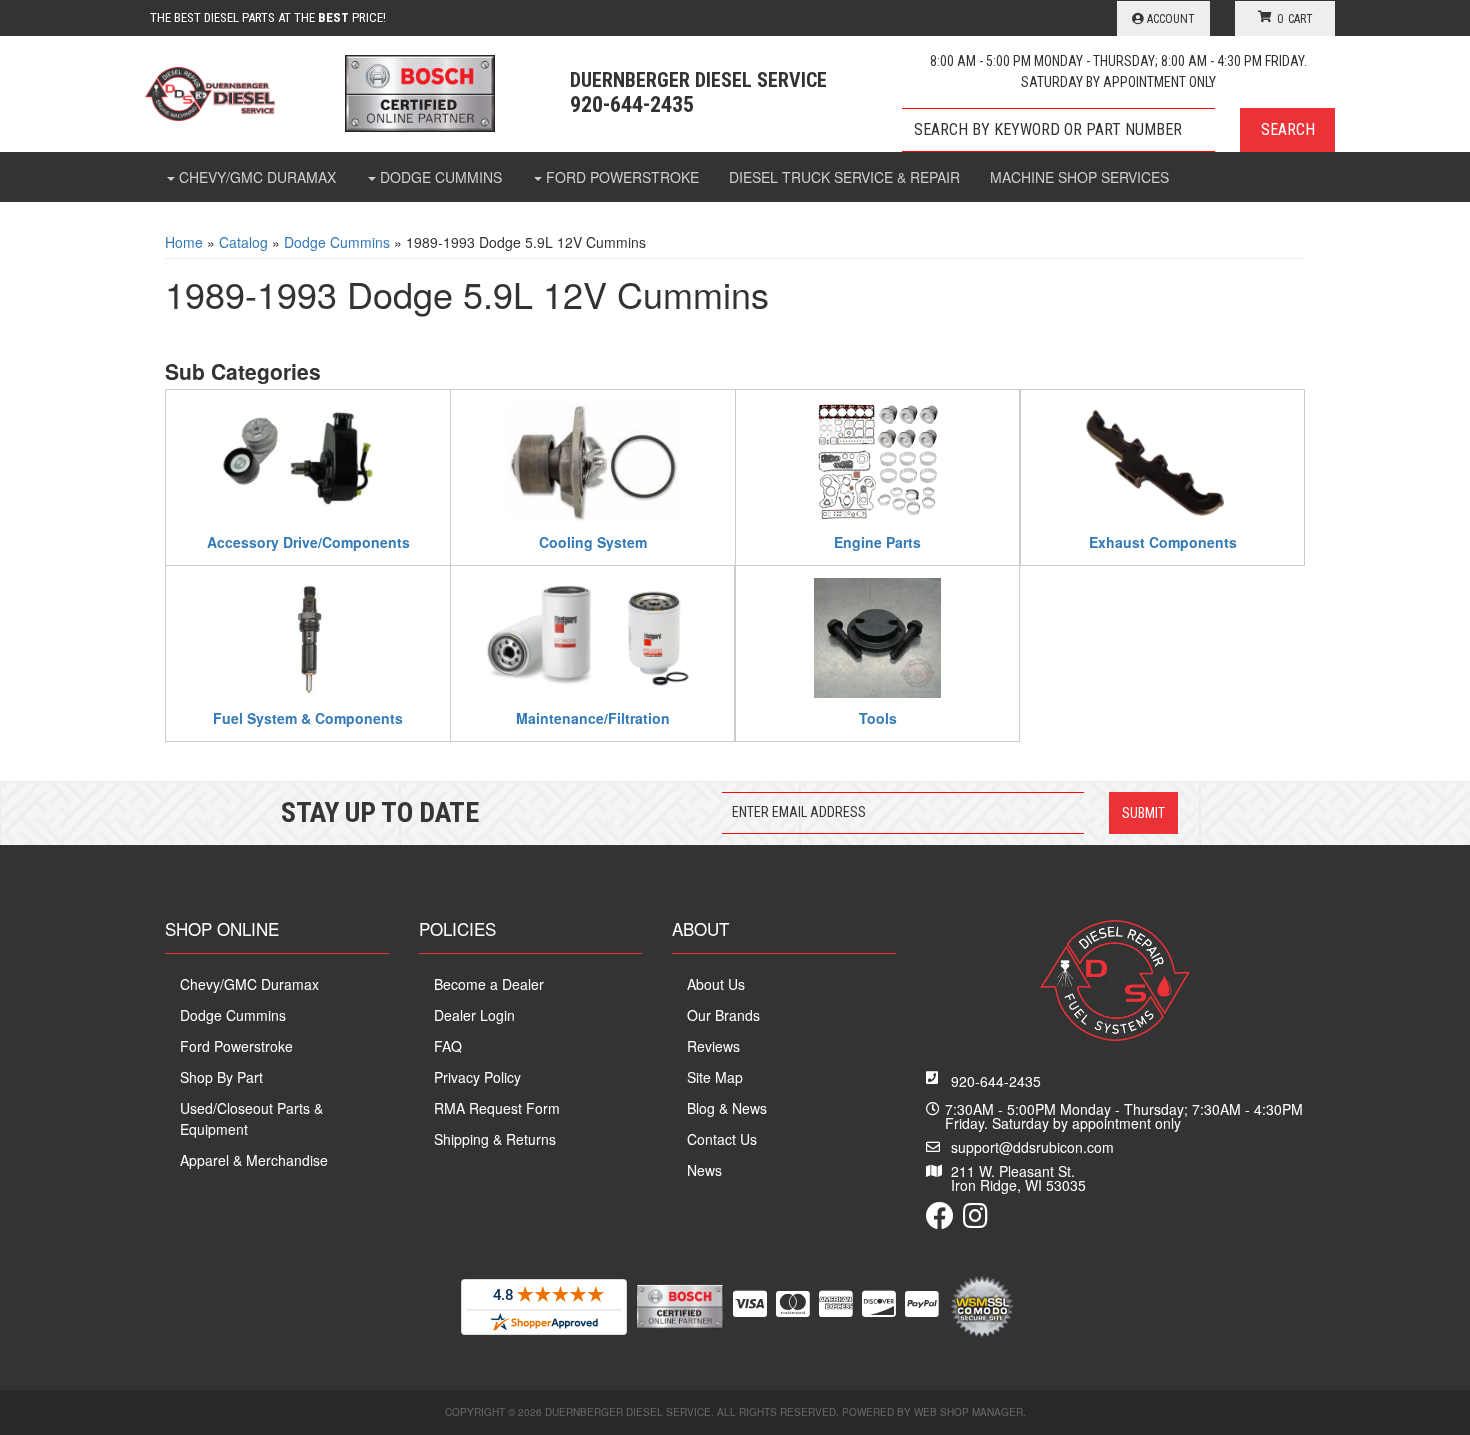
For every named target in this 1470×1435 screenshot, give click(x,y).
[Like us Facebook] (940, 1220)
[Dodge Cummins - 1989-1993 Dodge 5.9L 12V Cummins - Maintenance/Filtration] (592, 635)
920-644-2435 (996, 1081)
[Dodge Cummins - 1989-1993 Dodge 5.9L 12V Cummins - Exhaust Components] (1162, 459)
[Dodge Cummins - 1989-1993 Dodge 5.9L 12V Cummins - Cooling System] (593, 459)
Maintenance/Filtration (593, 717)
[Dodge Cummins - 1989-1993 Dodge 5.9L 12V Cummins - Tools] (877, 635)
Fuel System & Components (308, 717)
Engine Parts (877, 541)
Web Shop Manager (968, 1412)
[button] (1118, 130)
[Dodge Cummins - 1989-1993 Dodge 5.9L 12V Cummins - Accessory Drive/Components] (308, 459)
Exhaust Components (1163, 541)
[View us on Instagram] (975, 1220)
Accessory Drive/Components (308, 541)
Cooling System (593, 541)
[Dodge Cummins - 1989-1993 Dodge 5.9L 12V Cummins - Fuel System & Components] (308, 635)
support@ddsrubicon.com (1032, 1147)
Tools (878, 717)
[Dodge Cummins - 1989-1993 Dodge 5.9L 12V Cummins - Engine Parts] (877, 459)
